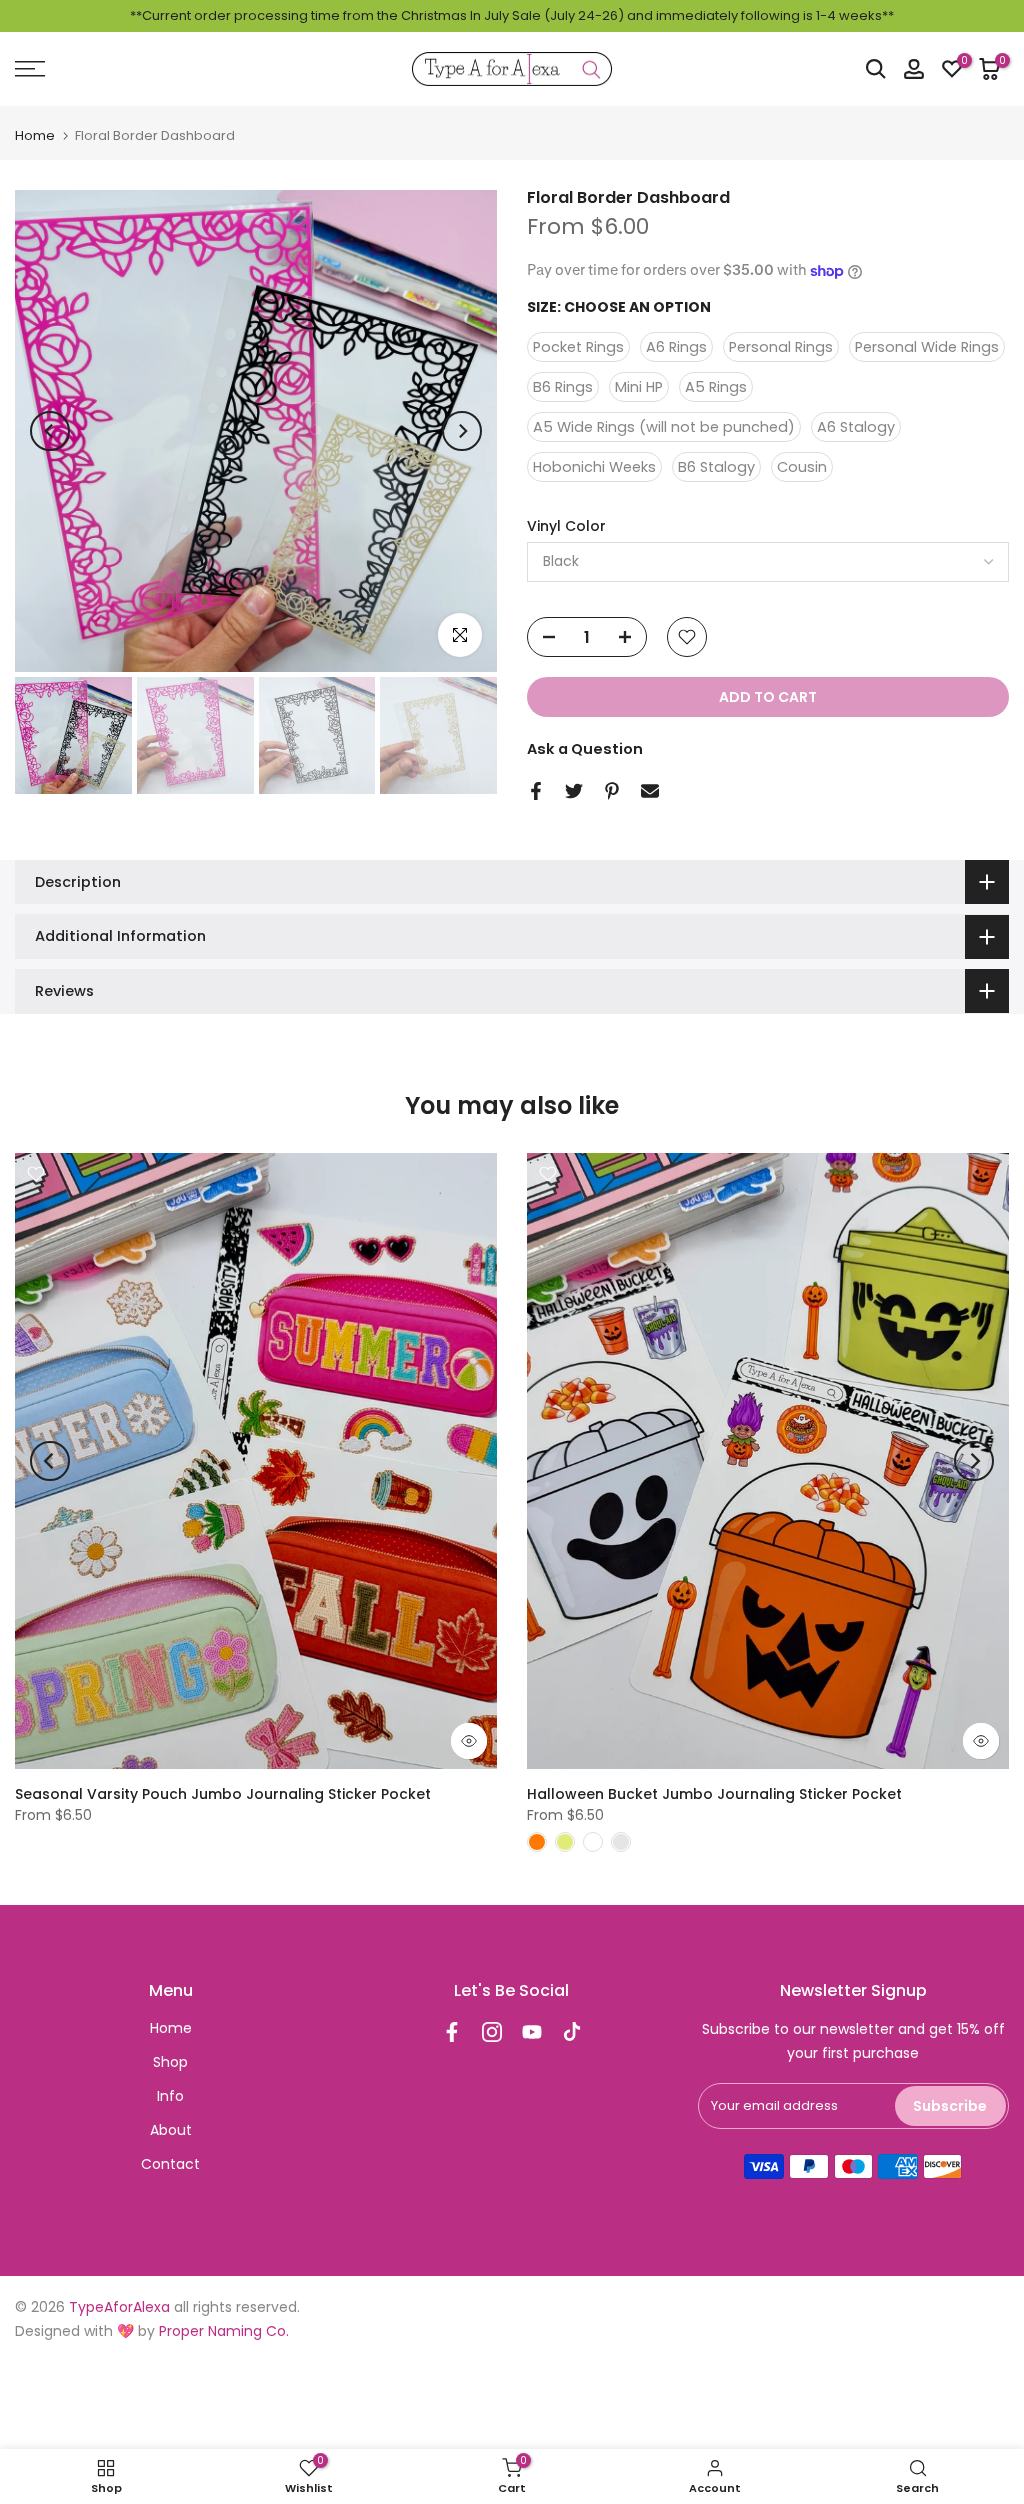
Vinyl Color (566, 526)
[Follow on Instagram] (492, 2032)
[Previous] (50, 431)
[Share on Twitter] (574, 791)
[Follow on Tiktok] (572, 2032)
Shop (170, 2062)
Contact (170, 2164)
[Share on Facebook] (536, 791)
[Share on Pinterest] (612, 791)
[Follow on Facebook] (452, 2032)
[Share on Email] (650, 791)
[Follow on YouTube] (532, 2032)
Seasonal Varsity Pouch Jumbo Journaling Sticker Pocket (223, 1794)
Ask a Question (585, 749)
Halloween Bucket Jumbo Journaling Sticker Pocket (714, 1794)
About (171, 2130)
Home (35, 135)
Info (170, 2096)
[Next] (462, 431)
